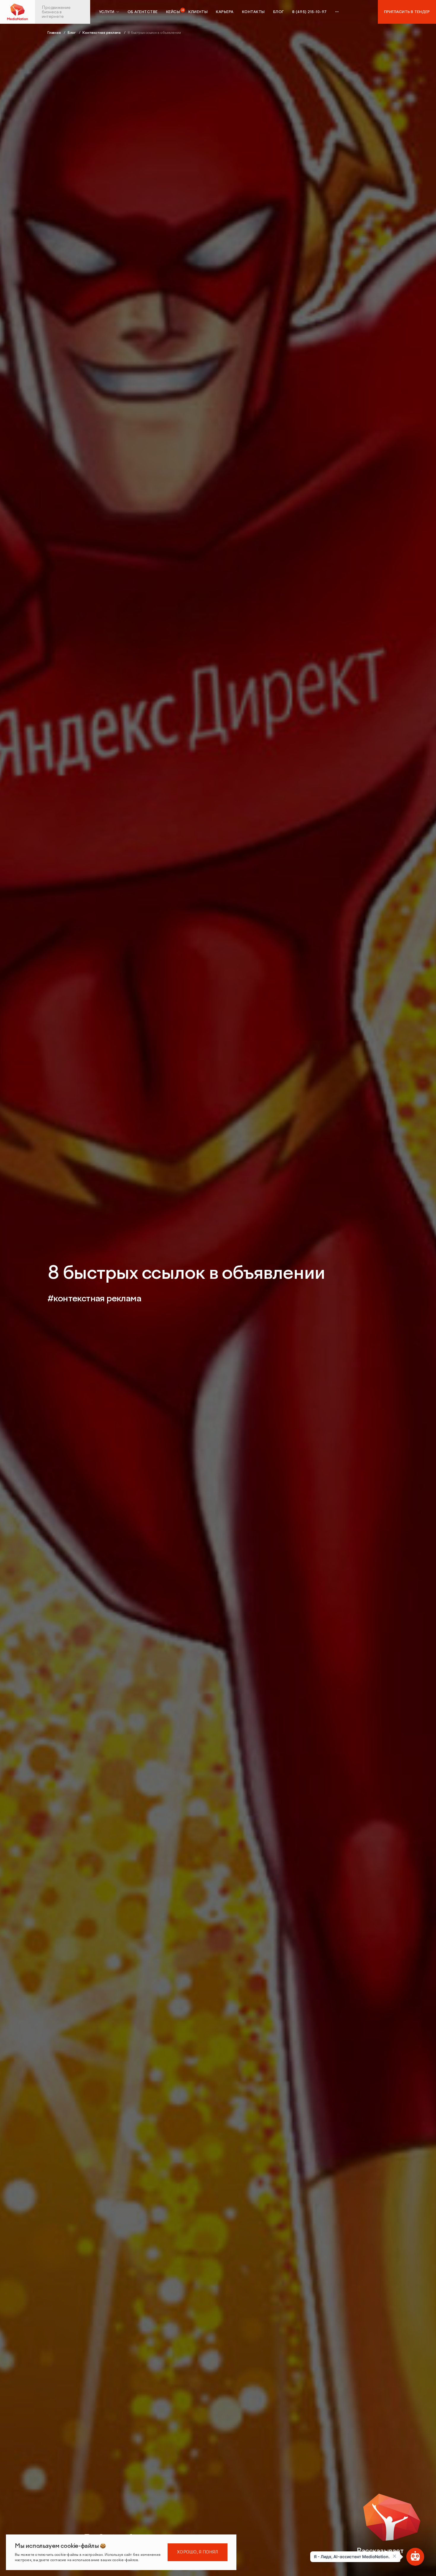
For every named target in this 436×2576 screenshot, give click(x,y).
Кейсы (173, 12)
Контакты (253, 12)
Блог (279, 12)
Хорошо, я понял (198, 2552)
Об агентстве (143, 12)
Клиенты (198, 12)
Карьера (225, 12)
